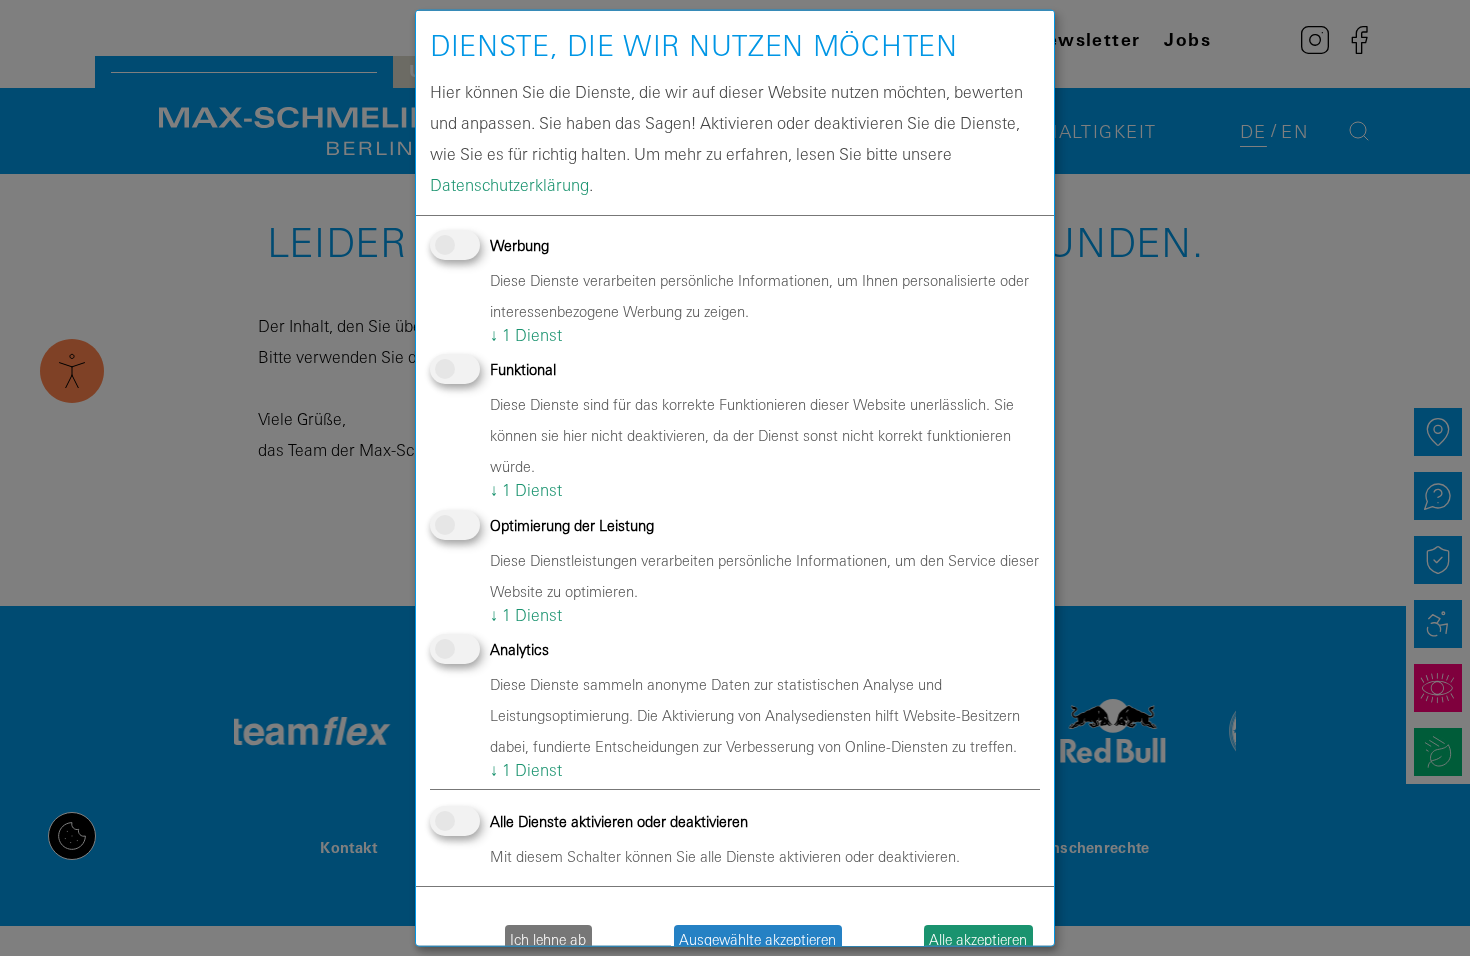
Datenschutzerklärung (509, 185)
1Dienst (526, 335)
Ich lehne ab (548, 938)
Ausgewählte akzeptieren (757, 938)
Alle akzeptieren (978, 938)
